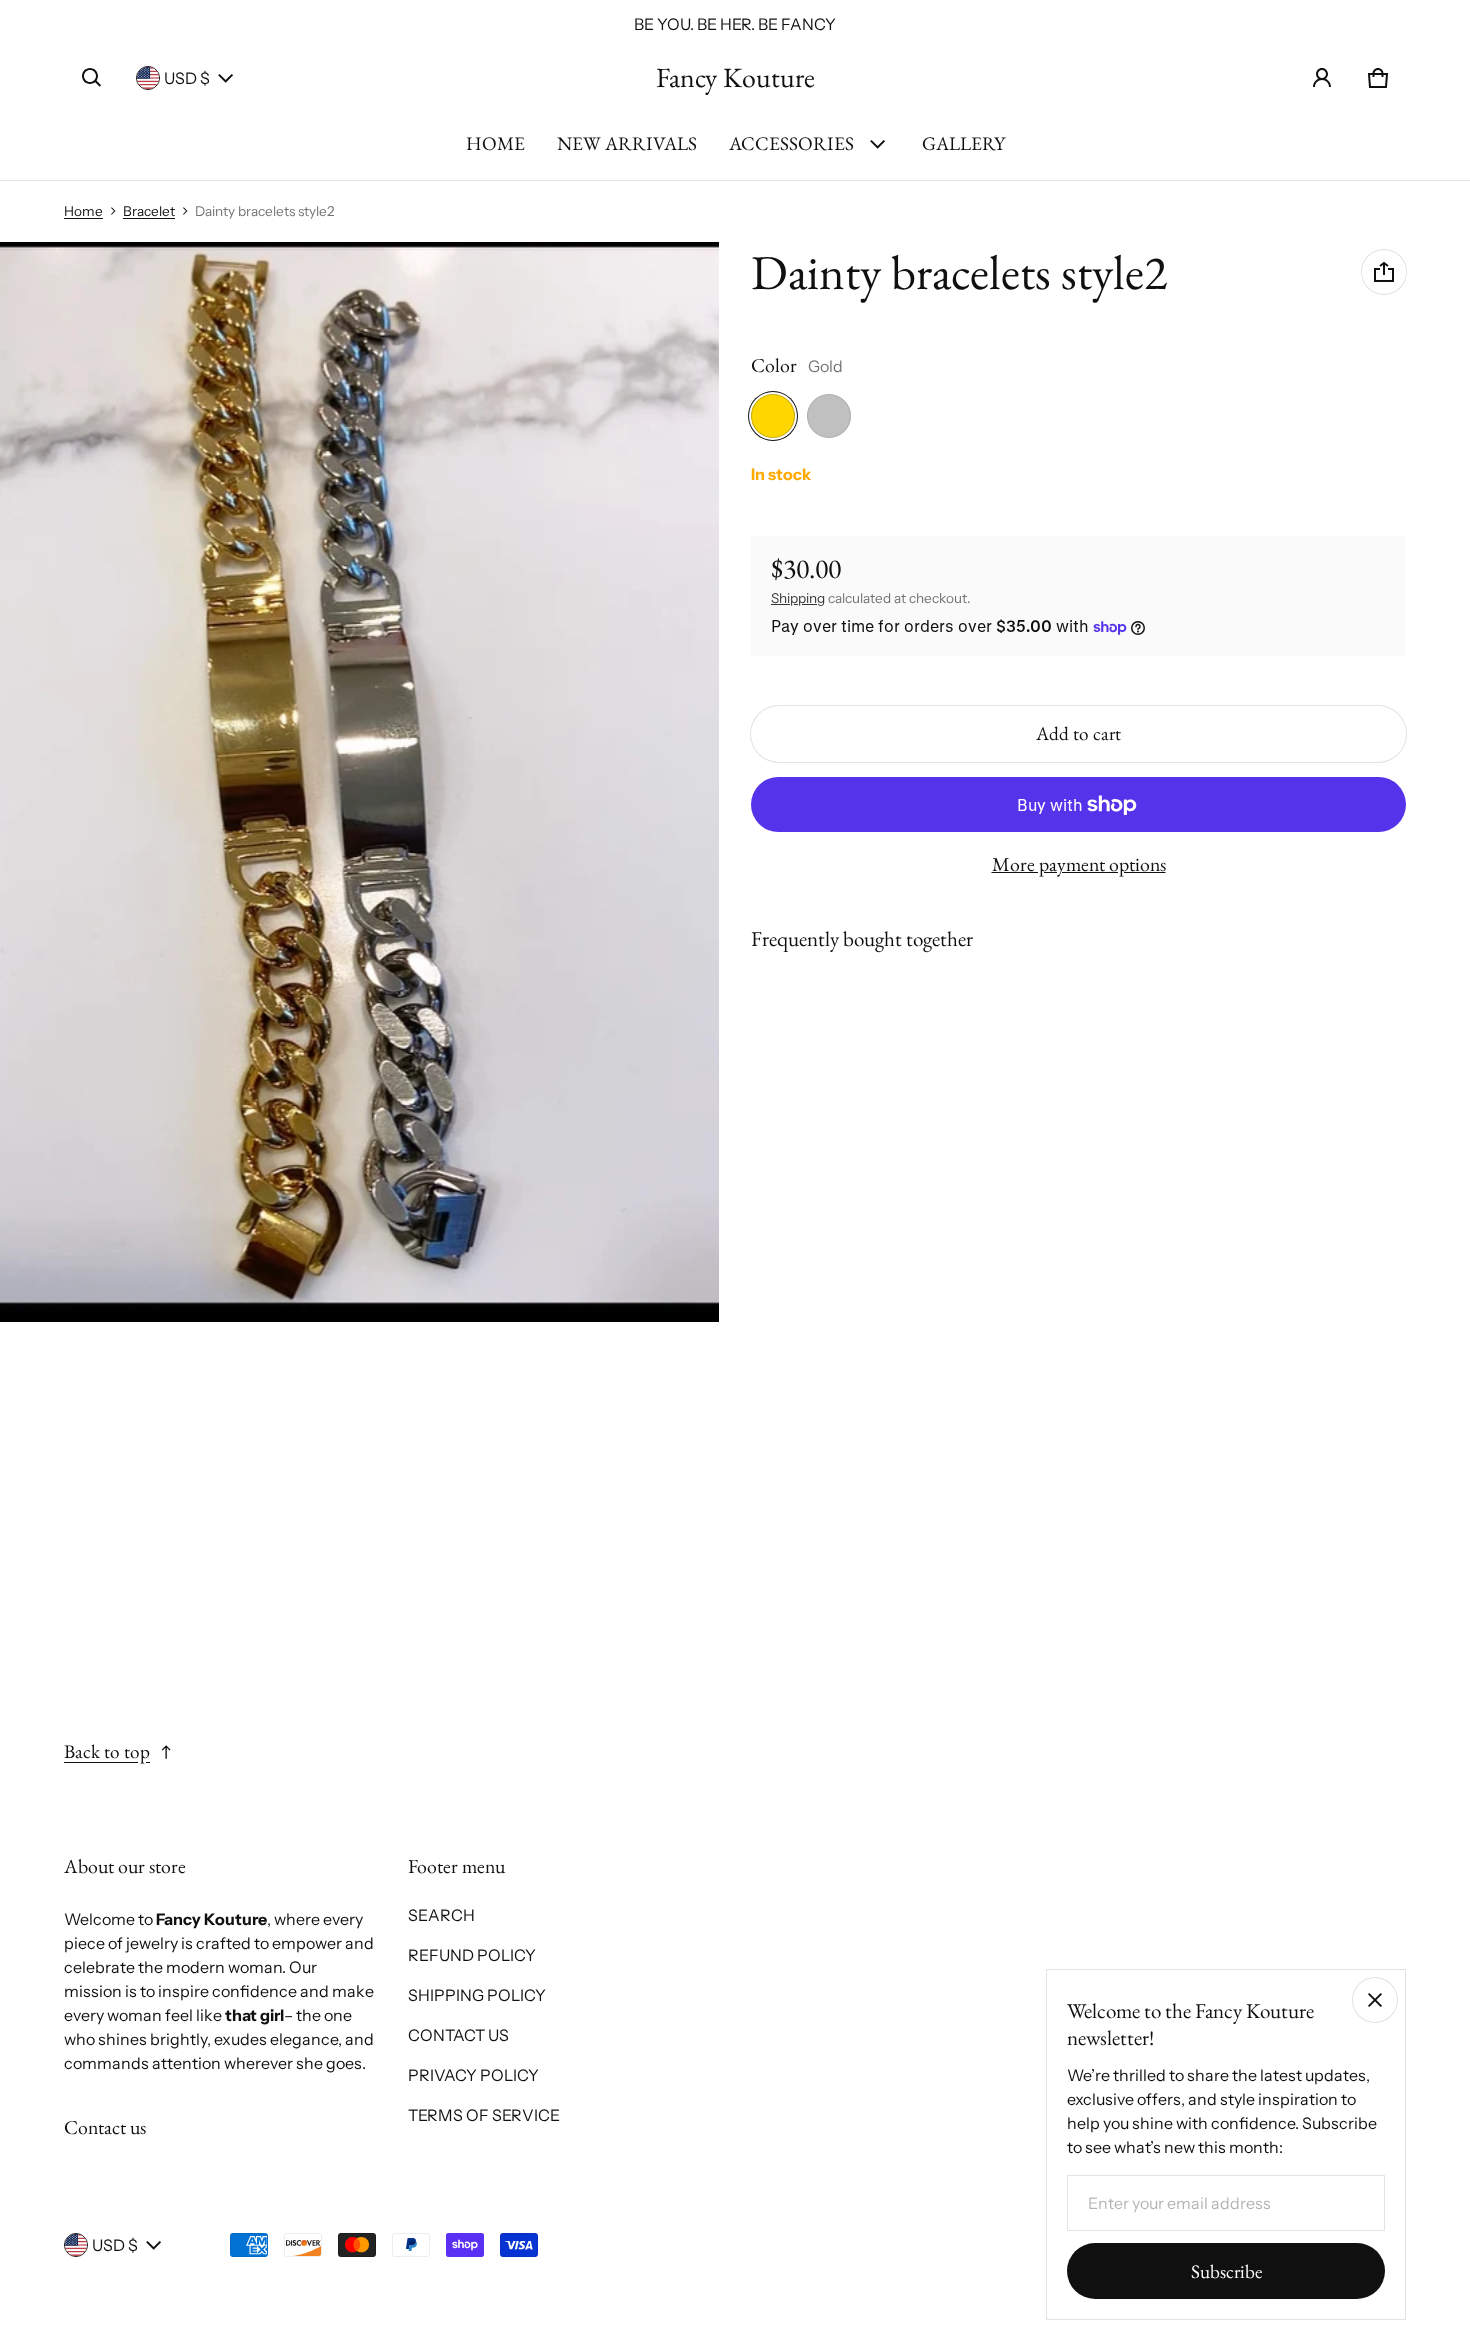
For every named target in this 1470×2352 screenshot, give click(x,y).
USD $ (187, 78)
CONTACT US (458, 2035)
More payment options (1079, 864)
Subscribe (1226, 2271)
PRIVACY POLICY (473, 2075)
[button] (92, 78)
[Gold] (773, 416)
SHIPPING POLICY (477, 1995)
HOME (495, 143)
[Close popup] (1375, 2000)
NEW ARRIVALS (627, 143)
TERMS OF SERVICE (484, 2115)
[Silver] (829, 416)
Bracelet (149, 211)
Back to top (107, 1751)
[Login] (1322, 78)
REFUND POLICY (472, 1955)
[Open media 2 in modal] (360, 782)
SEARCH (441, 1915)
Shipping (798, 598)
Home (83, 211)
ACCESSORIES (791, 143)
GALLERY (963, 143)
